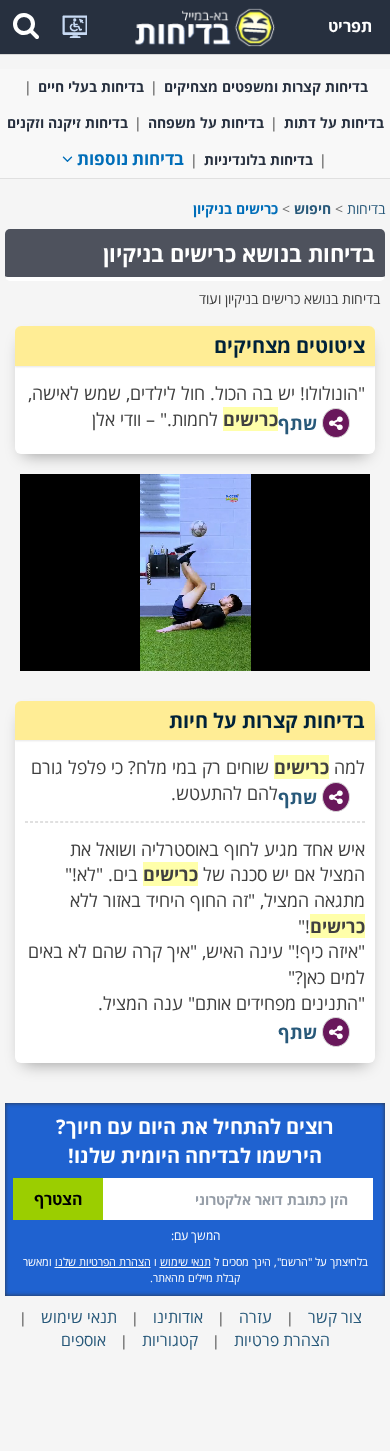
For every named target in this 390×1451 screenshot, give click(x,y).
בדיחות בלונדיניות (258, 159)
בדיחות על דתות (334, 122)
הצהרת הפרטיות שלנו (103, 1261)
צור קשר (335, 1317)
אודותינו (178, 1317)
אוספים (83, 1340)
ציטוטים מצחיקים (289, 345)
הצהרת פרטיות (282, 1340)
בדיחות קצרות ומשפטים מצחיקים (266, 86)
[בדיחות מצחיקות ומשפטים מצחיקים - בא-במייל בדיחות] (198, 25)
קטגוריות (170, 1340)
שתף (297, 423)
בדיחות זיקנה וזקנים (67, 122)
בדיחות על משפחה (206, 122)
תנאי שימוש (185, 1261)
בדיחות (366, 208)
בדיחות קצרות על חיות (267, 720)
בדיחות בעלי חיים (91, 86)
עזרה (255, 1317)
